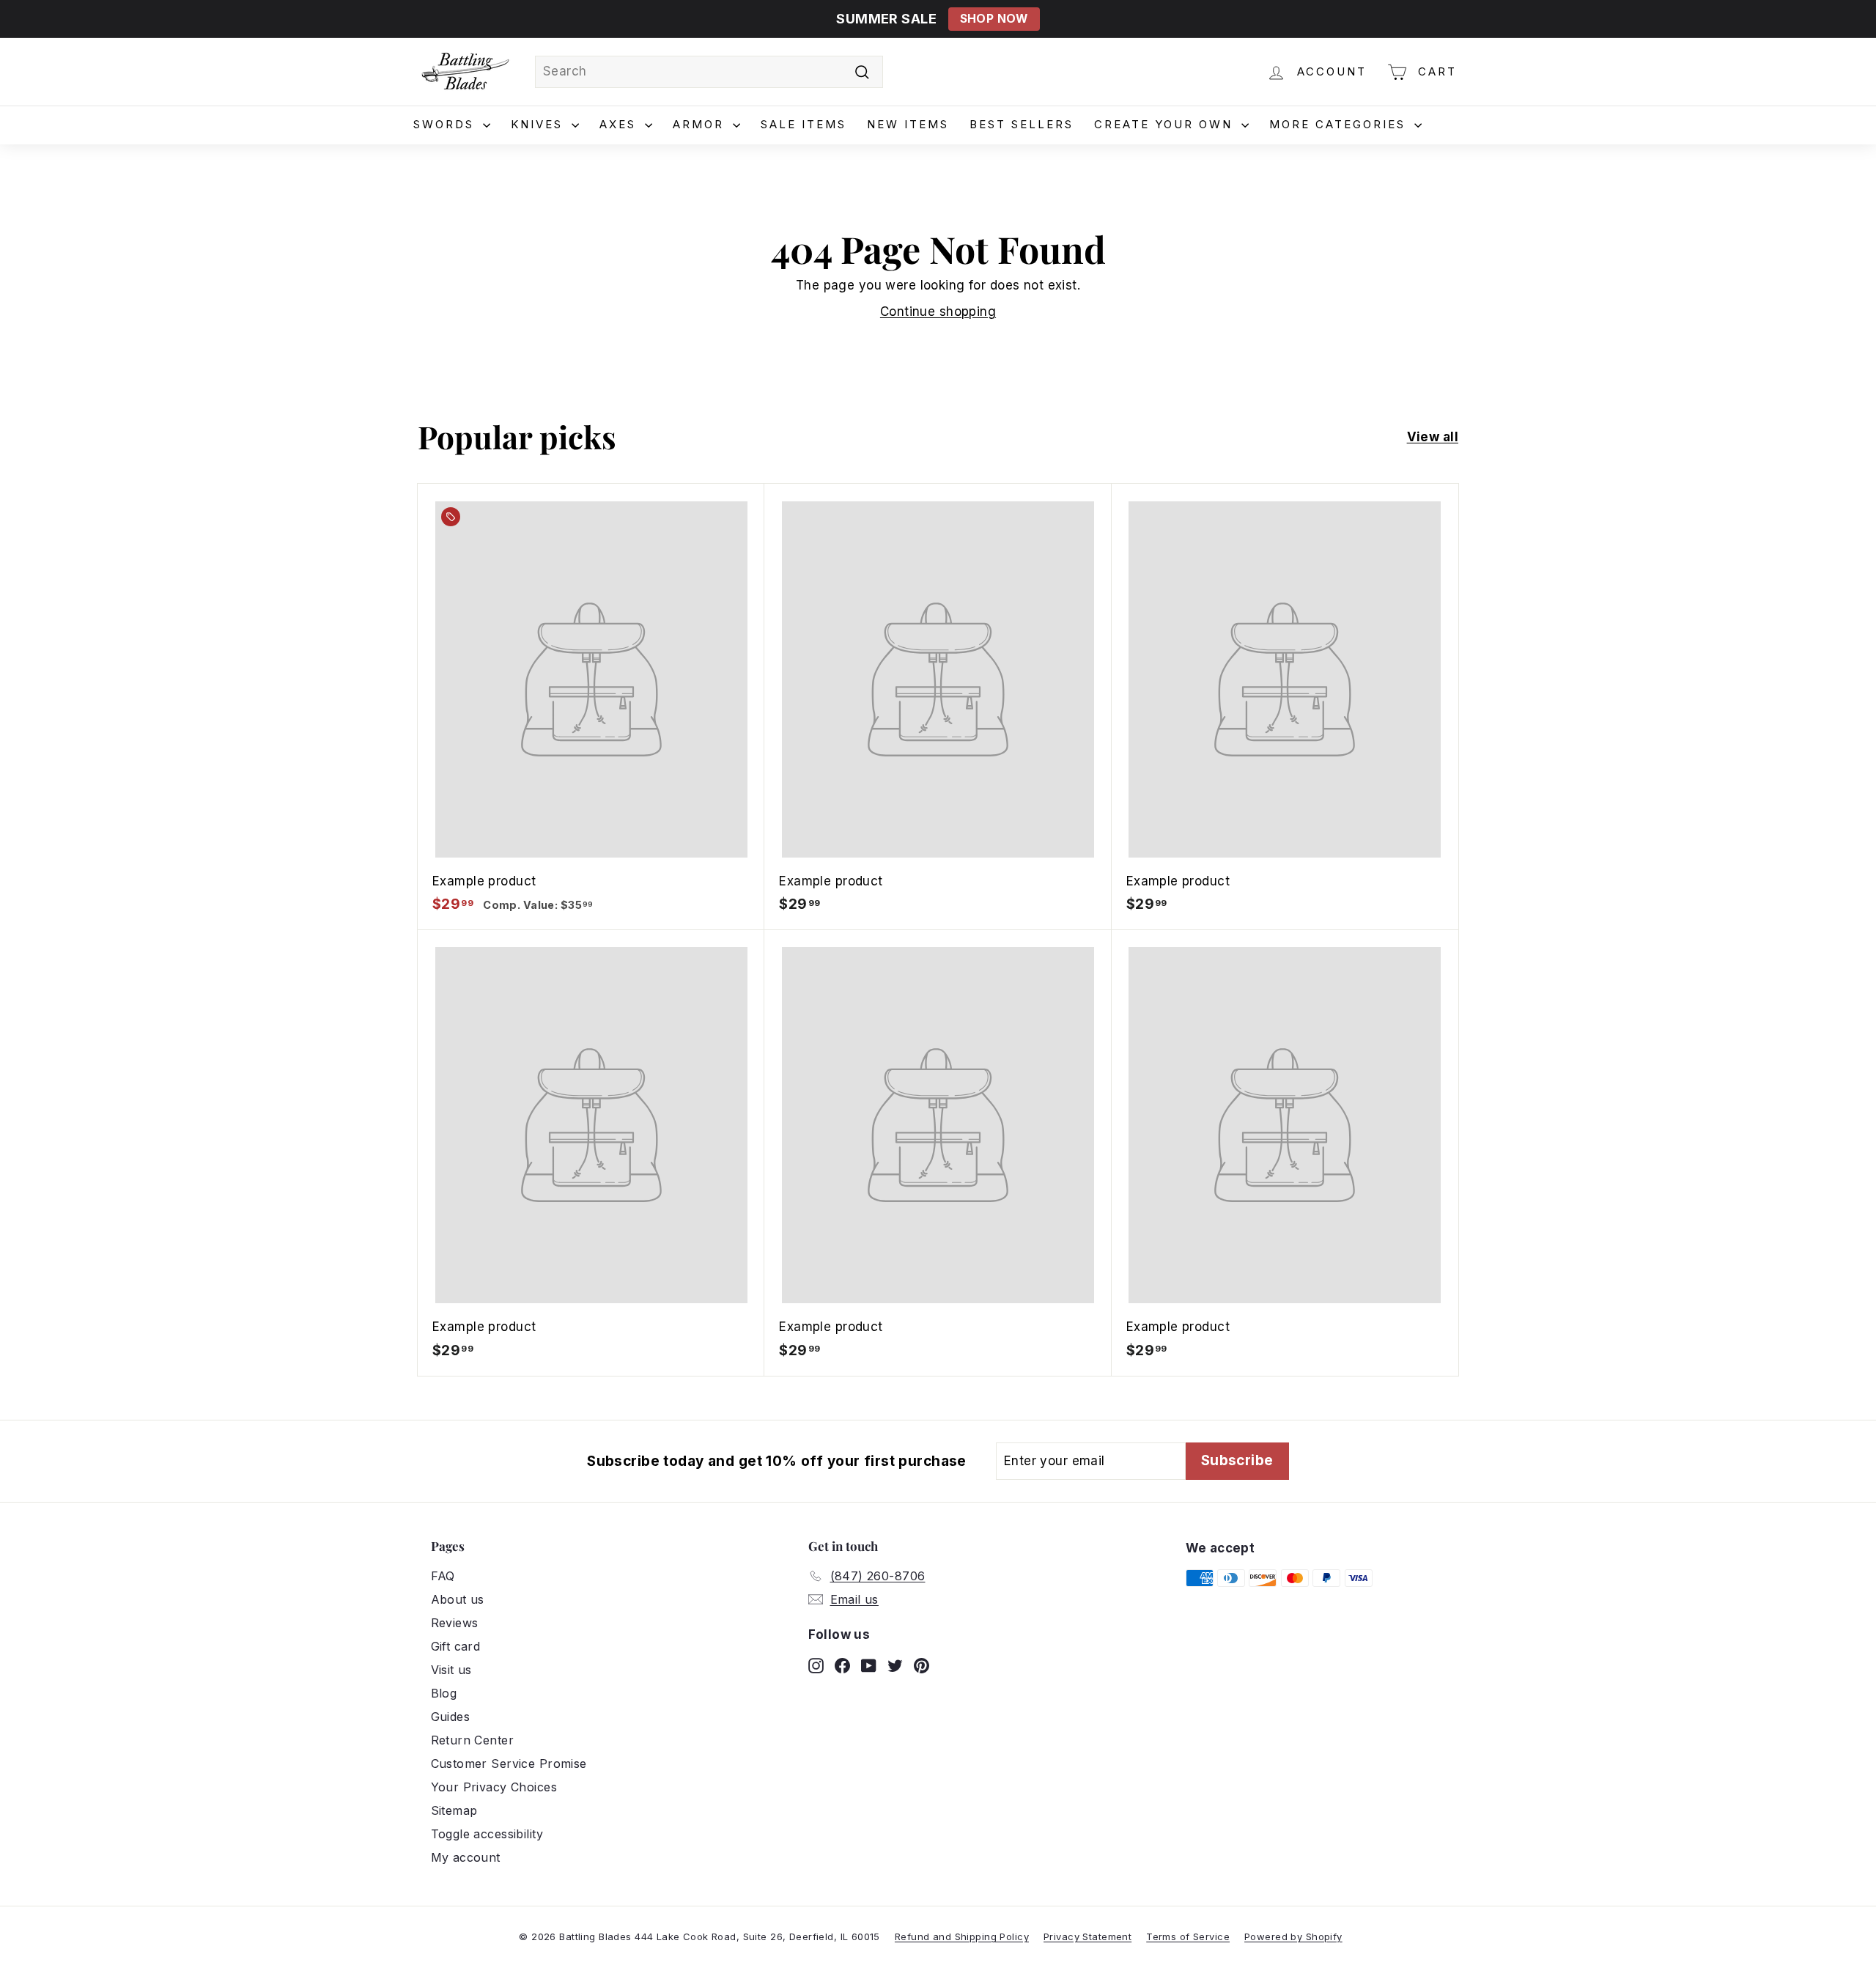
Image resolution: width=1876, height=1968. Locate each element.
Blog (444, 1693)
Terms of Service (1188, 1936)
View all (1433, 437)
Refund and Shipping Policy (962, 1936)
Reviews (455, 1623)
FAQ (443, 1576)
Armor (701, 124)
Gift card (456, 1646)
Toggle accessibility (487, 1834)
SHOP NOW (994, 19)
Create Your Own (1166, 124)
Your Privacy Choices (494, 1787)
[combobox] (709, 72)
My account (466, 1857)
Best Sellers (1022, 124)
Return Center (473, 1740)
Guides (451, 1717)
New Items (908, 124)
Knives (539, 124)
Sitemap (454, 1810)
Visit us (451, 1670)
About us (458, 1599)
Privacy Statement (1087, 1936)
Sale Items (804, 124)
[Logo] (465, 72)
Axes (620, 124)
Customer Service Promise (509, 1764)
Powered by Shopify (1293, 1936)
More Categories (1340, 124)
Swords (446, 124)
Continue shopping (938, 312)
